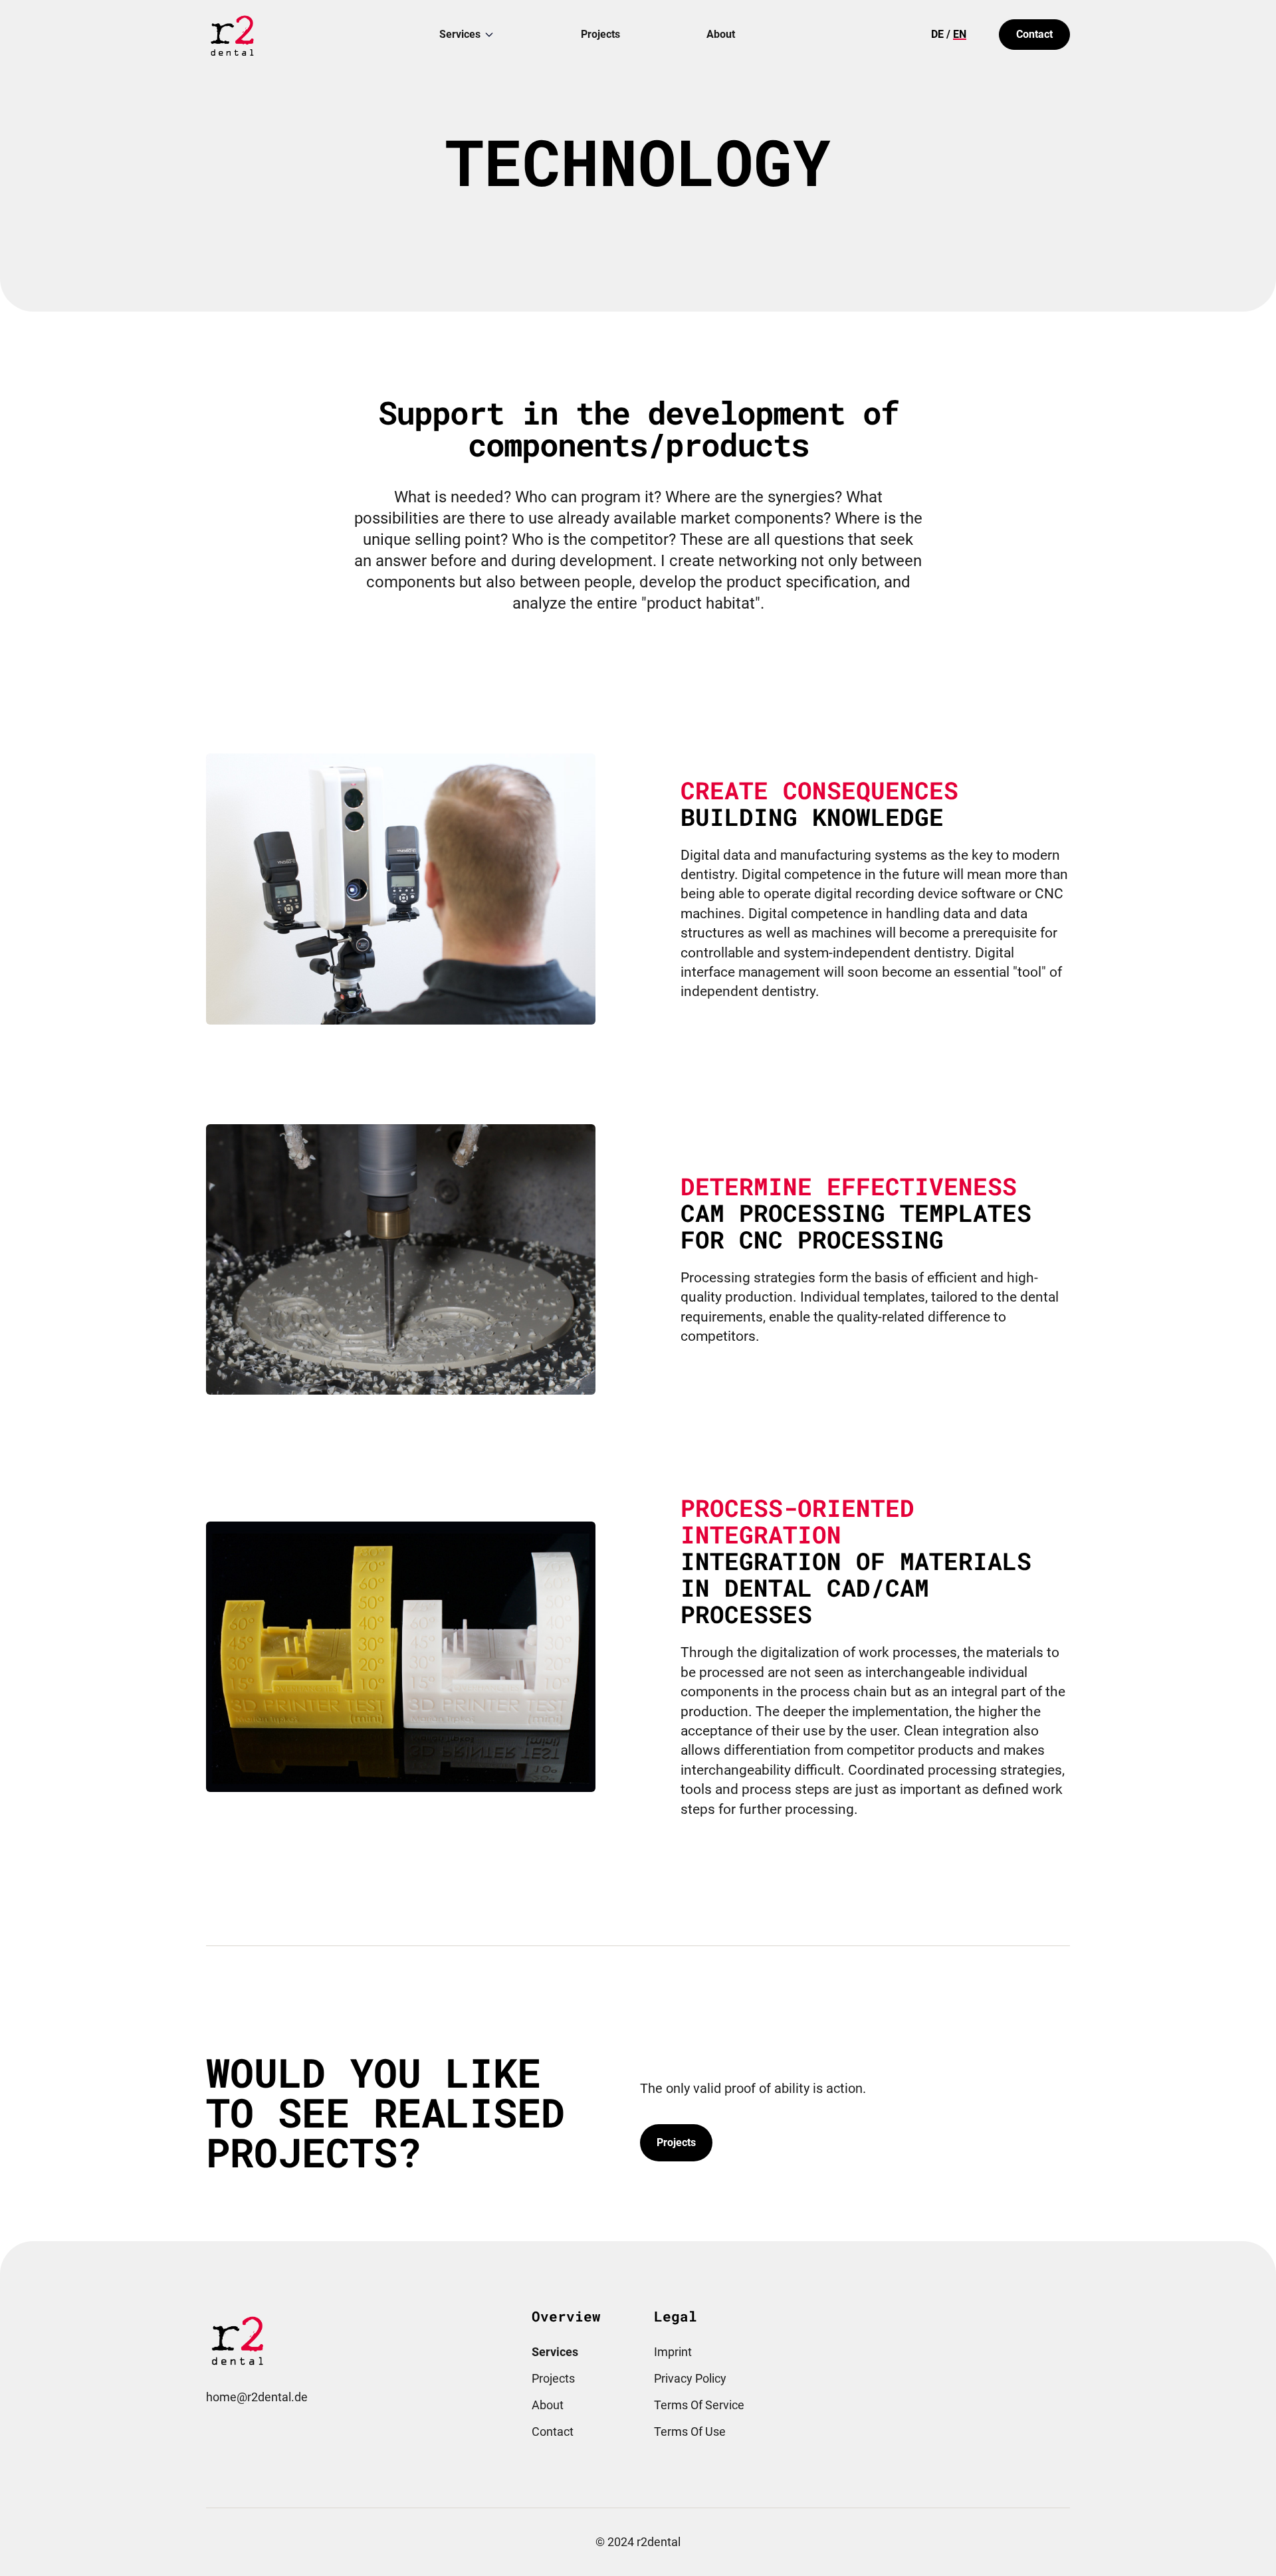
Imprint (673, 2352)
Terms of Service (699, 2405)
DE (937, 34)
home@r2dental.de (257, 2397)
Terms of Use (690, 2431)
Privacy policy (690, 2378)
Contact (1034, 34)
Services (460, 34)
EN (960, 34)
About (721, 34)
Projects (600, 34)
